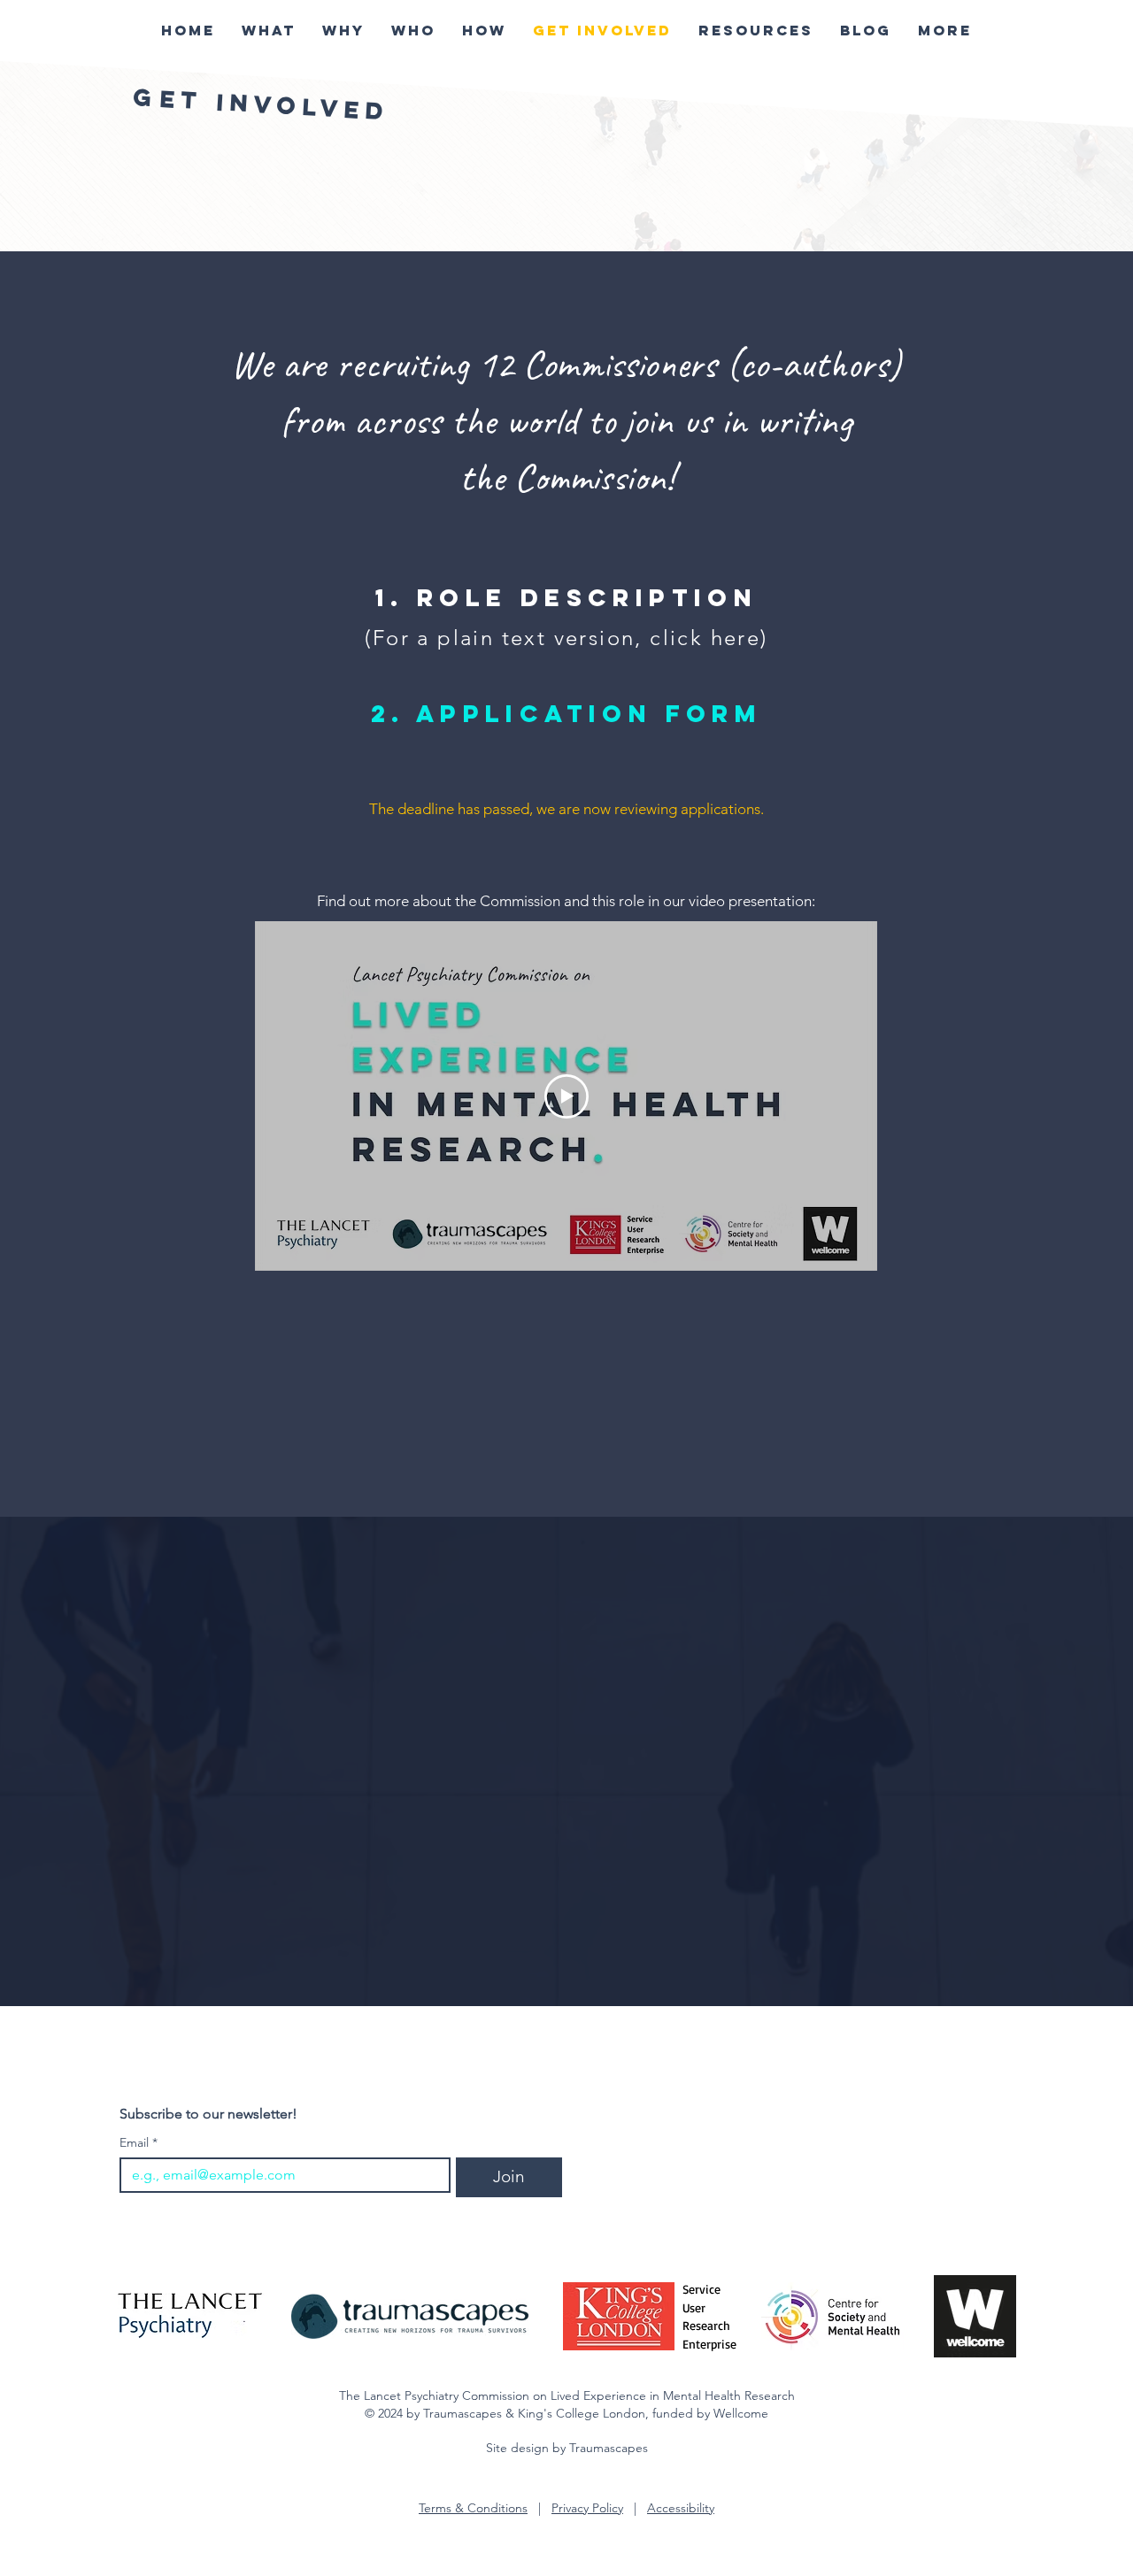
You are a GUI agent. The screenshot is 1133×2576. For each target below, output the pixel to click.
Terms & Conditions (473, 2508)
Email (139, 2143)
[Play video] (566, 1096)
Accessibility (681, 2508)
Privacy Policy (587, 2508)
